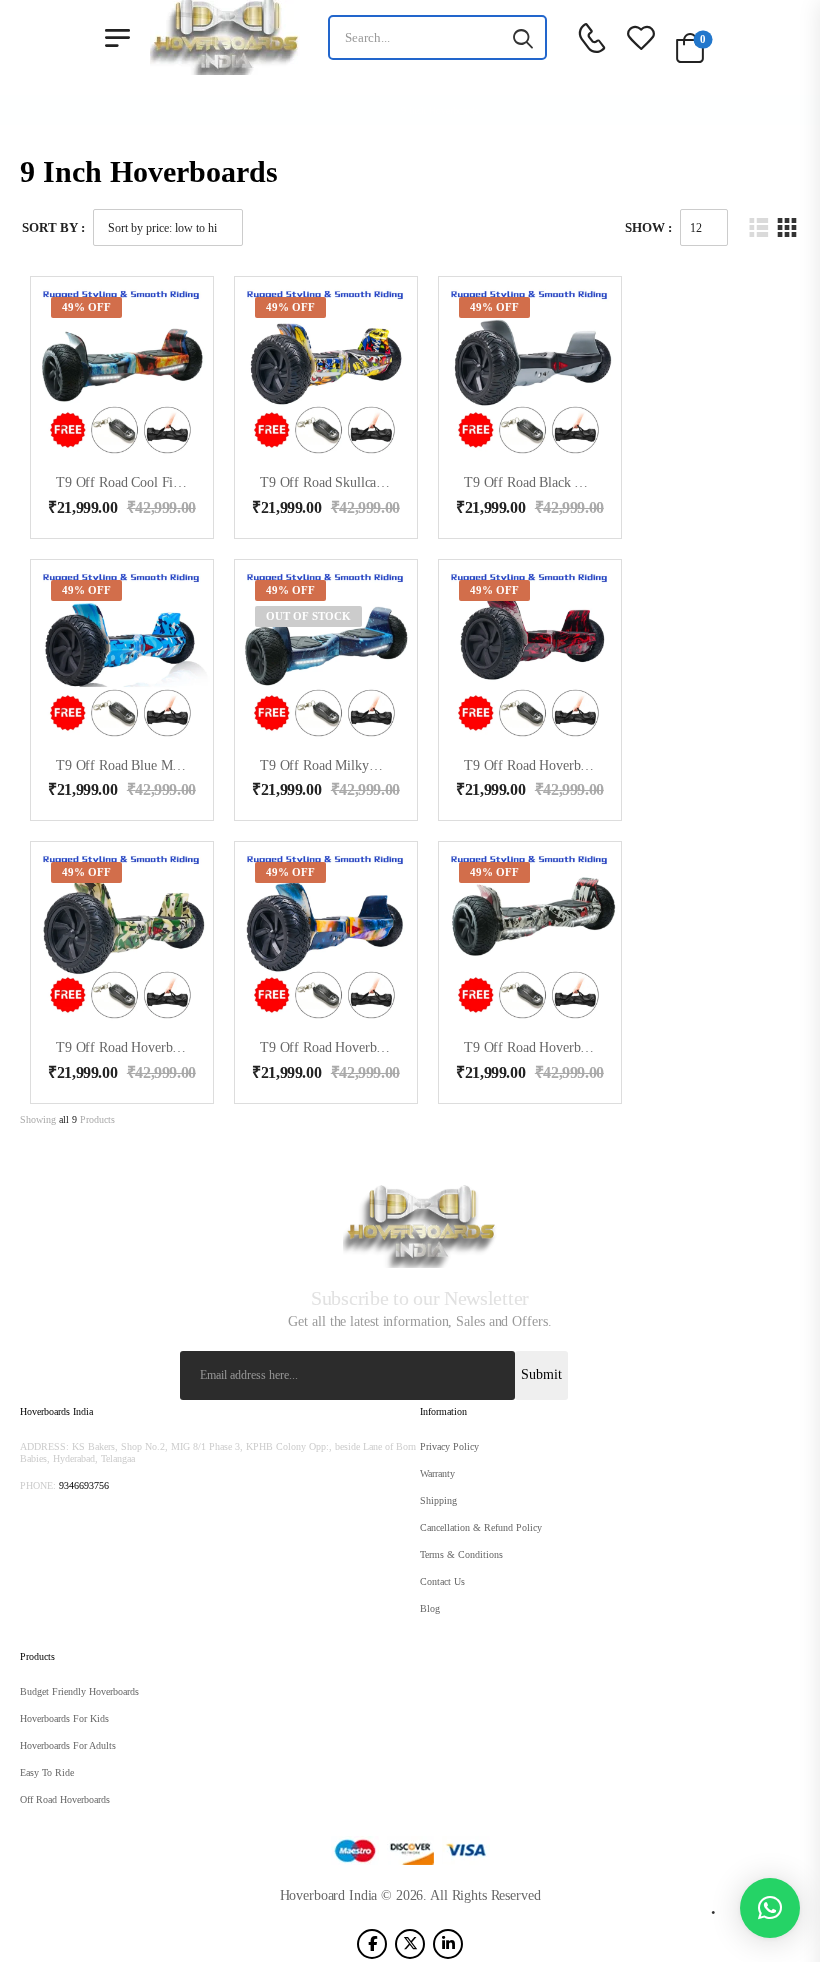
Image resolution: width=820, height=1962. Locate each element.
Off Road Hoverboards (65, 1799)
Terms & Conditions (461, 1554)
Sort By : (53, 227)
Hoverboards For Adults (68, 1745)
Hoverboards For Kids (64, 1718)
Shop (376, 110)
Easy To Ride (47, 1772)
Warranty (437, 1473)
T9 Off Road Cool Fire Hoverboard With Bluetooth (198, 482)
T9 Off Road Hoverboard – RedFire (564, 765)
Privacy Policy (449, 1446)
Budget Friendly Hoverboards (79, 1691)
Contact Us (442, 1581)
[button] (770, 1908)
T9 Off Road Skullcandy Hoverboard (363, 482)
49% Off (86, 307)
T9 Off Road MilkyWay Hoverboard (361, 765)
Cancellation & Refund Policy (481, 1527)
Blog (430, 1608)
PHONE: (38, 1485)
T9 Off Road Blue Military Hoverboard (165, 765)
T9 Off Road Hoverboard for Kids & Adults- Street (608, 1047)
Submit (541, 1374)
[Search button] (523, 38)
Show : (648, 227)
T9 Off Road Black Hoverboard (552, 482)
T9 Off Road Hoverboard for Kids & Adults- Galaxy (407, 1047)
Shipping (438, 1500)
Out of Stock (308, 616)
